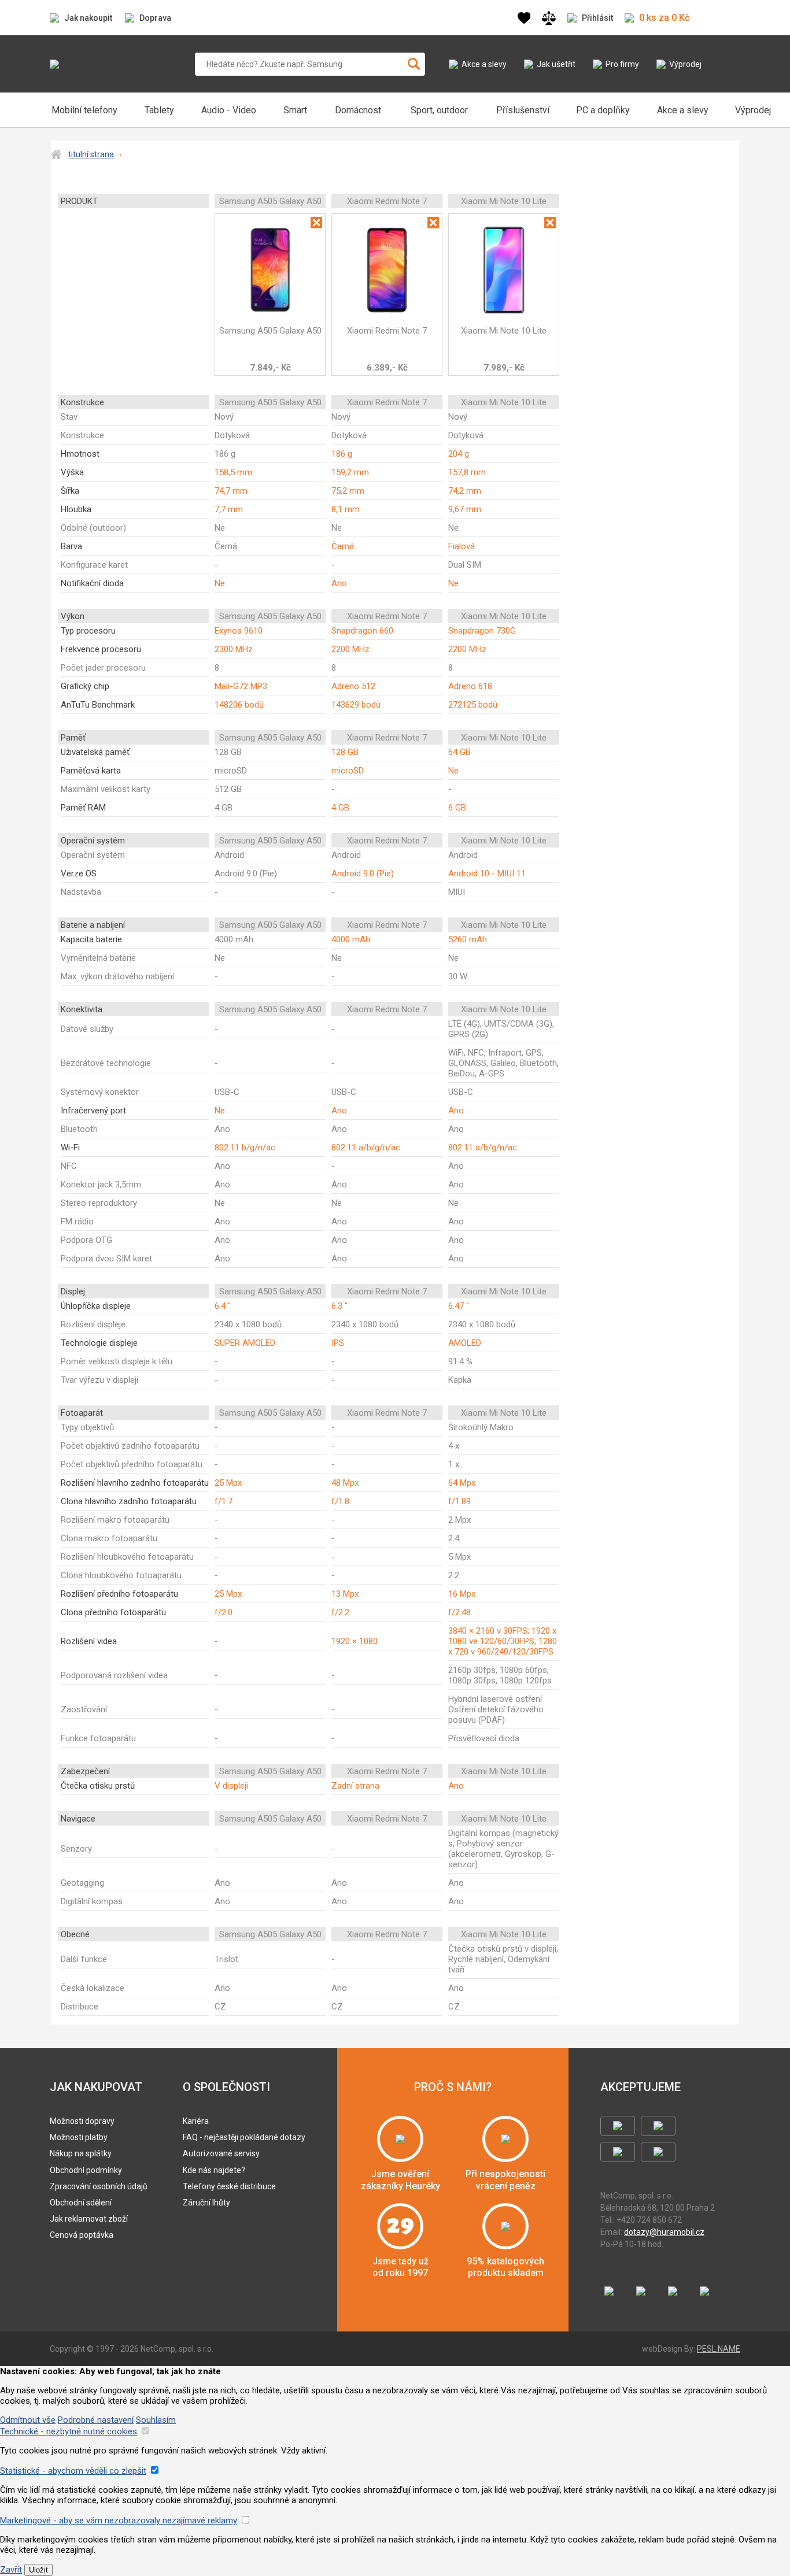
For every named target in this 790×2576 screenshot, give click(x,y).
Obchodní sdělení (81, 2203)
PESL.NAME (719, 2349)
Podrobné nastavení (96, 2420)
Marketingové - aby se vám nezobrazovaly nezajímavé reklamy (119, 2521)
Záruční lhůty (206, 2203)
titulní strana (91, 154)
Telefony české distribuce (229, 2186)
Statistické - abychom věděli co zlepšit (73, 2471)
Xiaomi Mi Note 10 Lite (504, 331)
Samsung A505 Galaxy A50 (270, 331)
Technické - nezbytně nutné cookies (69, 2431)
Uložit (38, 2570)
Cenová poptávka (82, 2235)
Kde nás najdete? (214, 2170)
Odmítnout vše (28, 2420)
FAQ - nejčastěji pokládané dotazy (244, 2137)
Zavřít (11, 2570)
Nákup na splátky (81, 2153)
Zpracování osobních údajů (99, 2186)
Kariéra (196, 2121)
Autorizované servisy (221, 2153)
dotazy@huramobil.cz (664, 2232)
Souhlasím (156, 2420)
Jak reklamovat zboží (89, 2219)
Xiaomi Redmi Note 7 (387, 331)
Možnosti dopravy (82, 2121)
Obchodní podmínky (86, 2170)
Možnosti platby (79, 2137)
